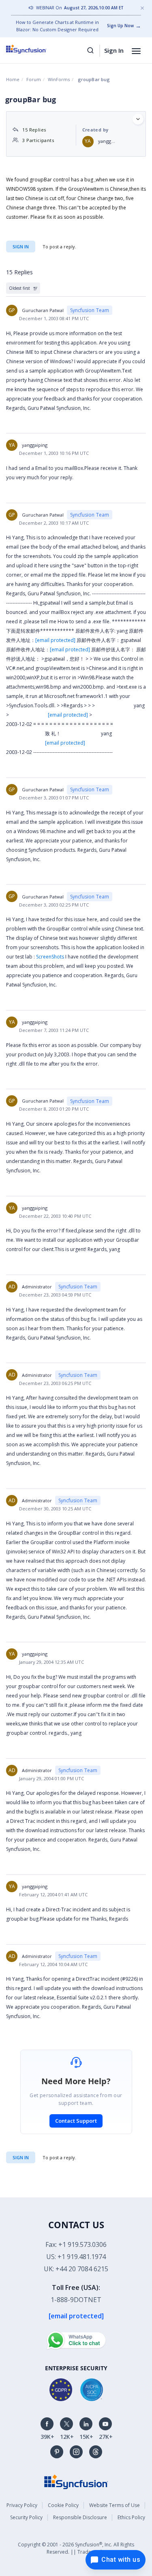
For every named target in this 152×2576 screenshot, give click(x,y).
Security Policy (26, 2517)
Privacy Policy (22, 2505)
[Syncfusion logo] (35, 49)
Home (13, 79)
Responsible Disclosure (80, 2517)
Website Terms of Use (115, 2505)
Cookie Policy (63, 2505)
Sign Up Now (120, 26)
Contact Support (76, 2121)
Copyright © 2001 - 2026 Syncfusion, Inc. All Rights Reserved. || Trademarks (76, 2548)
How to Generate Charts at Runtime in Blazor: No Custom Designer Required (57, 26)
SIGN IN (21, 2157)
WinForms (59, 79)
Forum (34, 79)
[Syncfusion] (76, 2481)
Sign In (114, 50)
